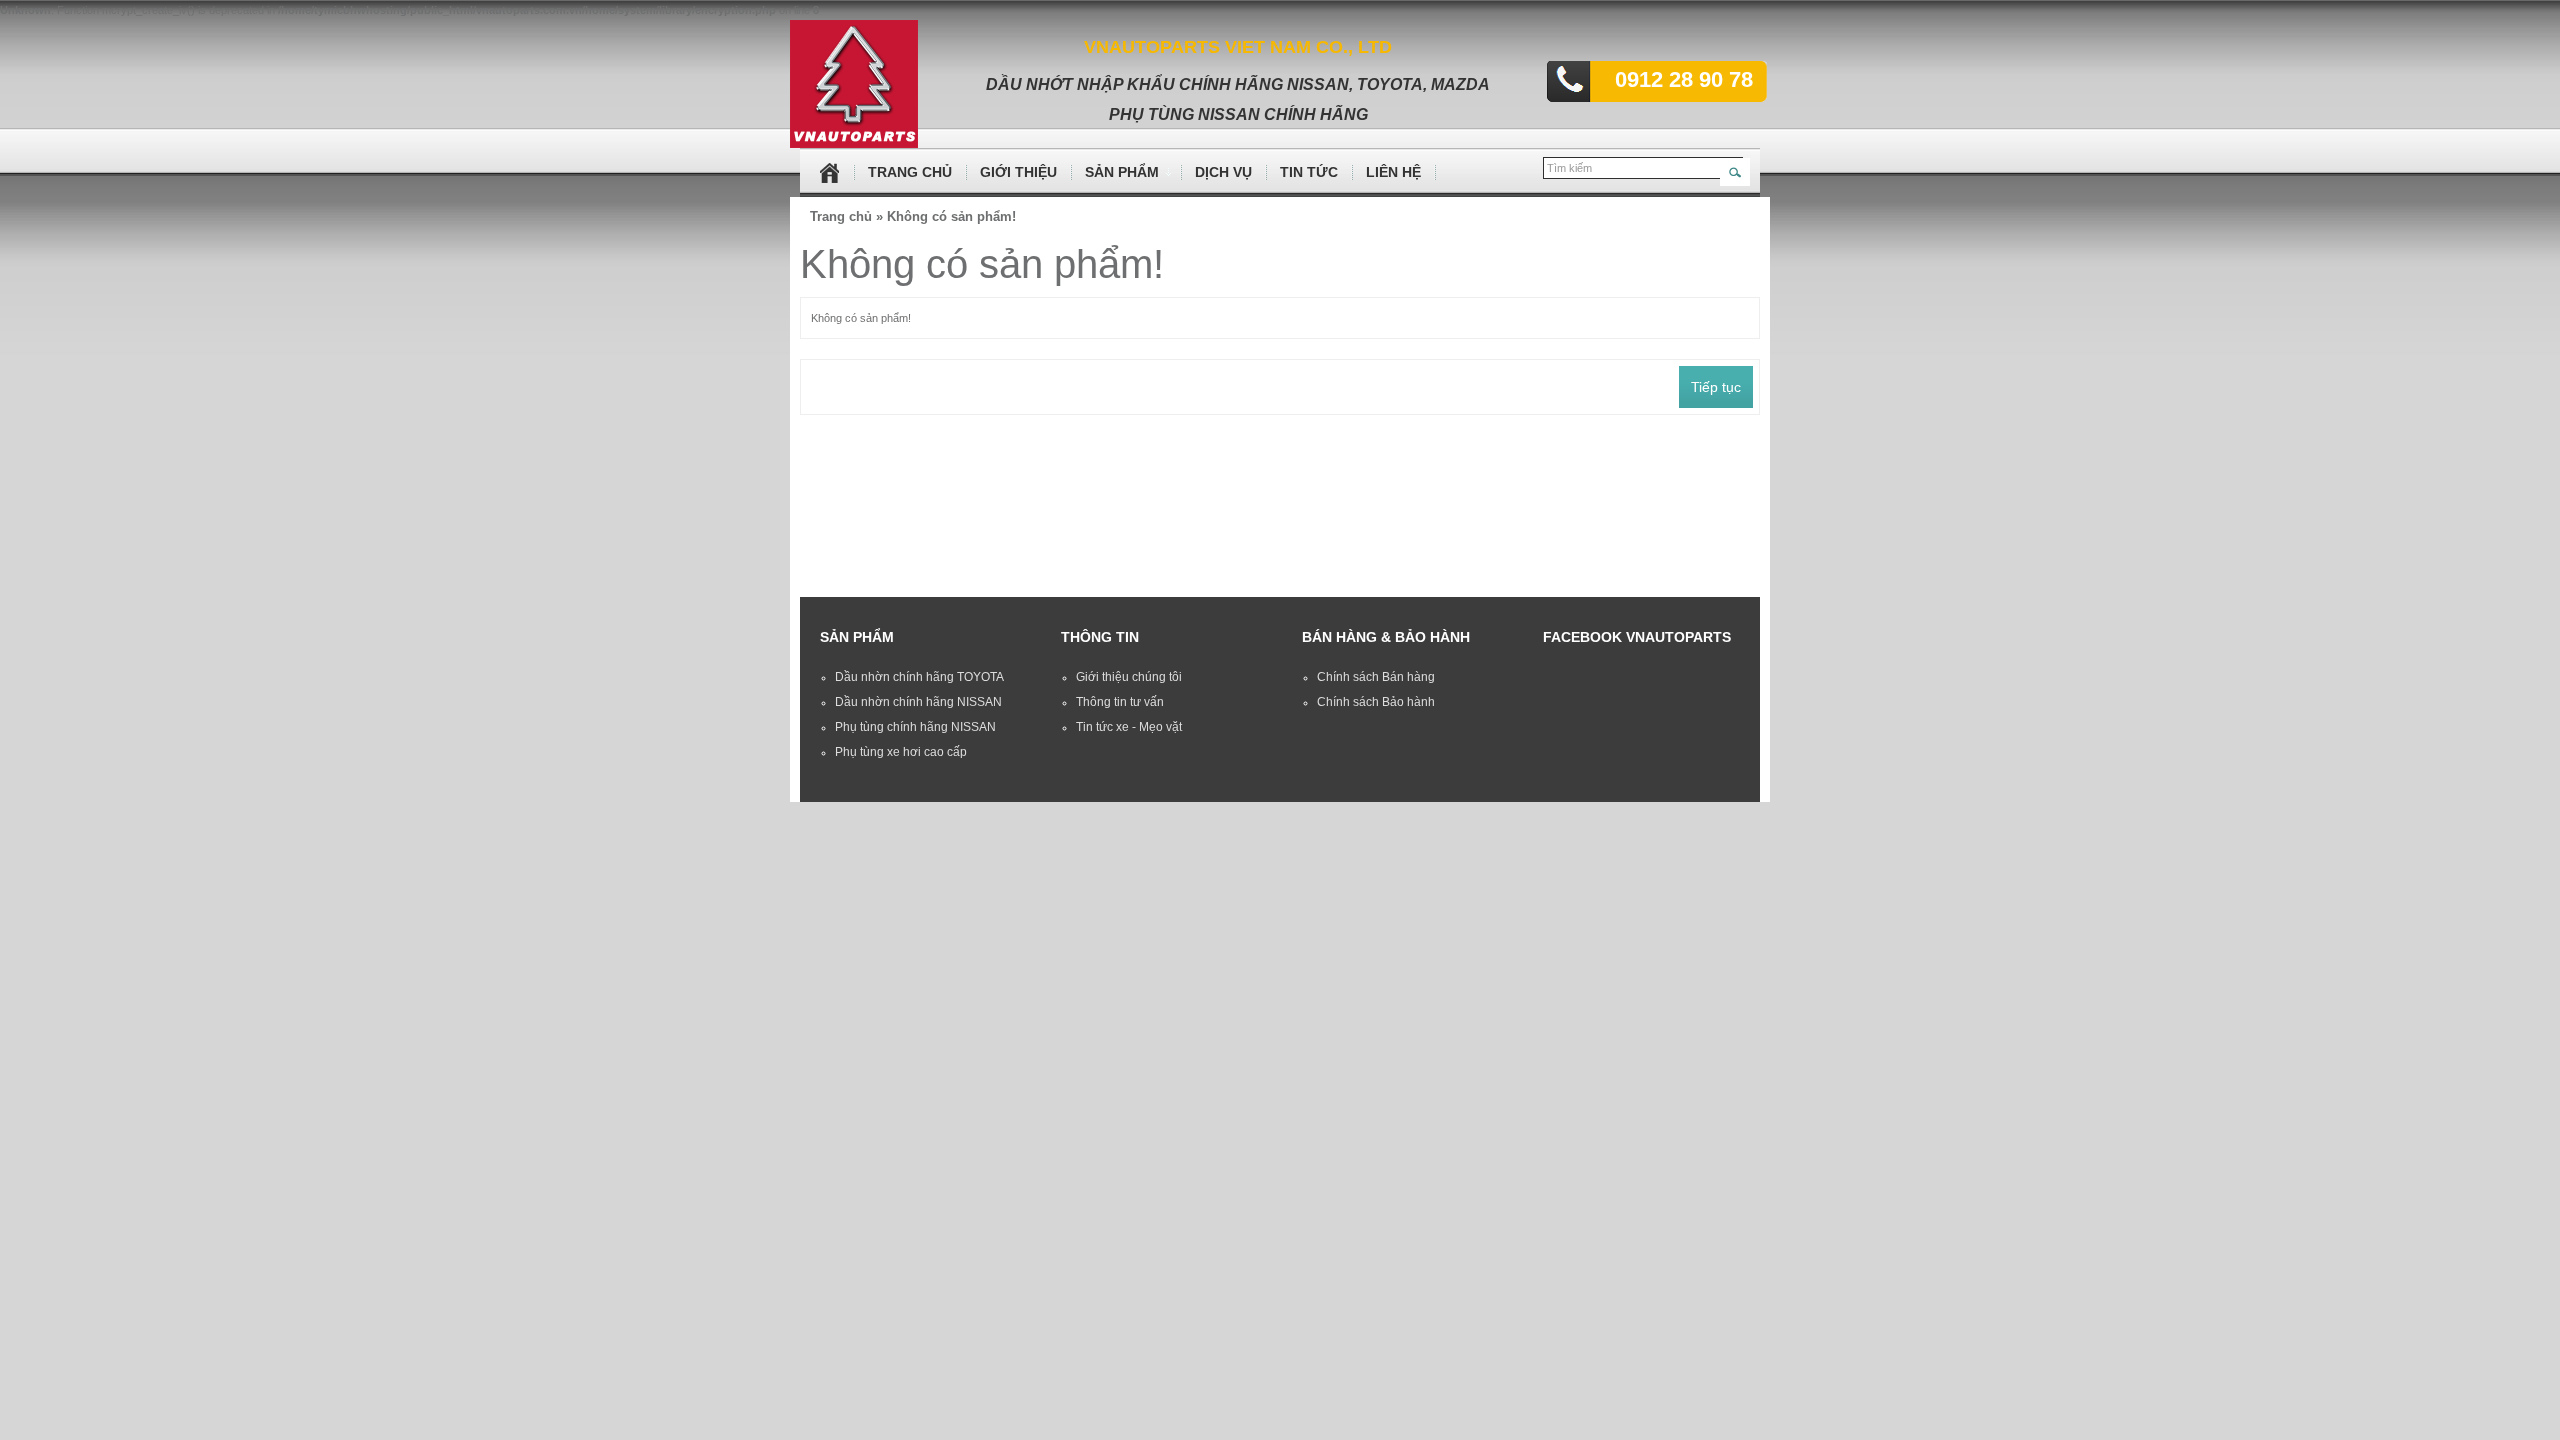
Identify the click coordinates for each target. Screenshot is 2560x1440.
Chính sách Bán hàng (1376, 677)
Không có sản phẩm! (951, 216)
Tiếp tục (1716, 387)
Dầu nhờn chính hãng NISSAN (918, 702)
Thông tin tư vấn (1120, 702)
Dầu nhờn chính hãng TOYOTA (919, 677)
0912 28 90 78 (1669, 79)
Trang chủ (841, 216)
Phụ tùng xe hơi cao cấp (901, 752)
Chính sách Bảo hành (1376, 702)
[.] (837, 172)
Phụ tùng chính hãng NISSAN (915, 727)
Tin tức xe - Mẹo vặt (1129, 727)
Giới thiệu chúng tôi (1129, 677)
